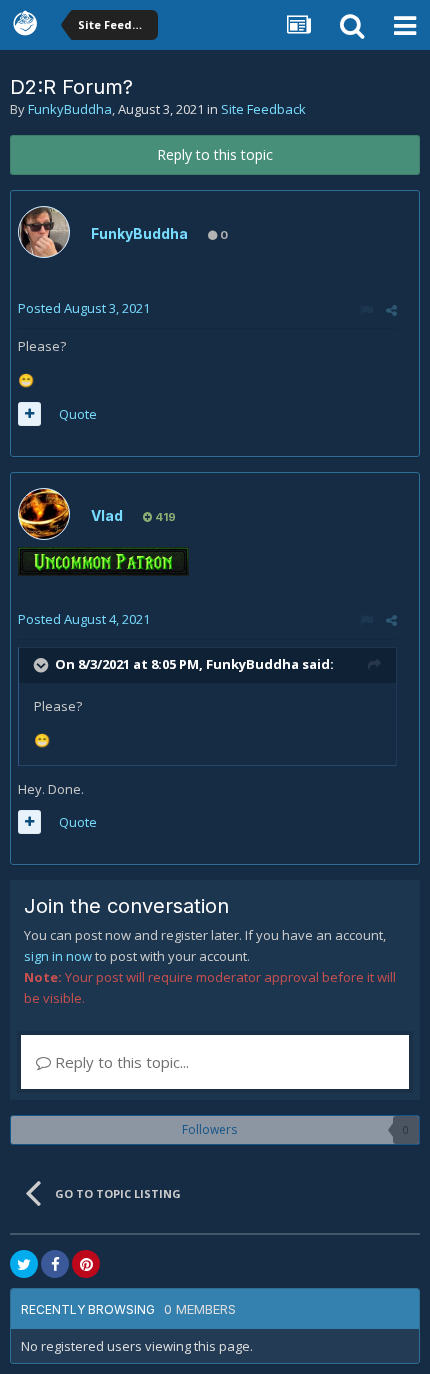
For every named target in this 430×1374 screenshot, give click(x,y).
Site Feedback (263, 109)
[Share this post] (391, 310)
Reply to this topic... (120, 1062)
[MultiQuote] (29, 414)
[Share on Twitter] (24, 1264)
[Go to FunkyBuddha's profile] (44, 232)
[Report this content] (366, 310)
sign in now (58, 956)
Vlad (107, 515)
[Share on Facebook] (55, 1264)
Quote (78, 414)
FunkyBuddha (70, 109)
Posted (84, 308)
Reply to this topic (215, 154)
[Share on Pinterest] (86, 1264)
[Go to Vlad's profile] (44, 514)
